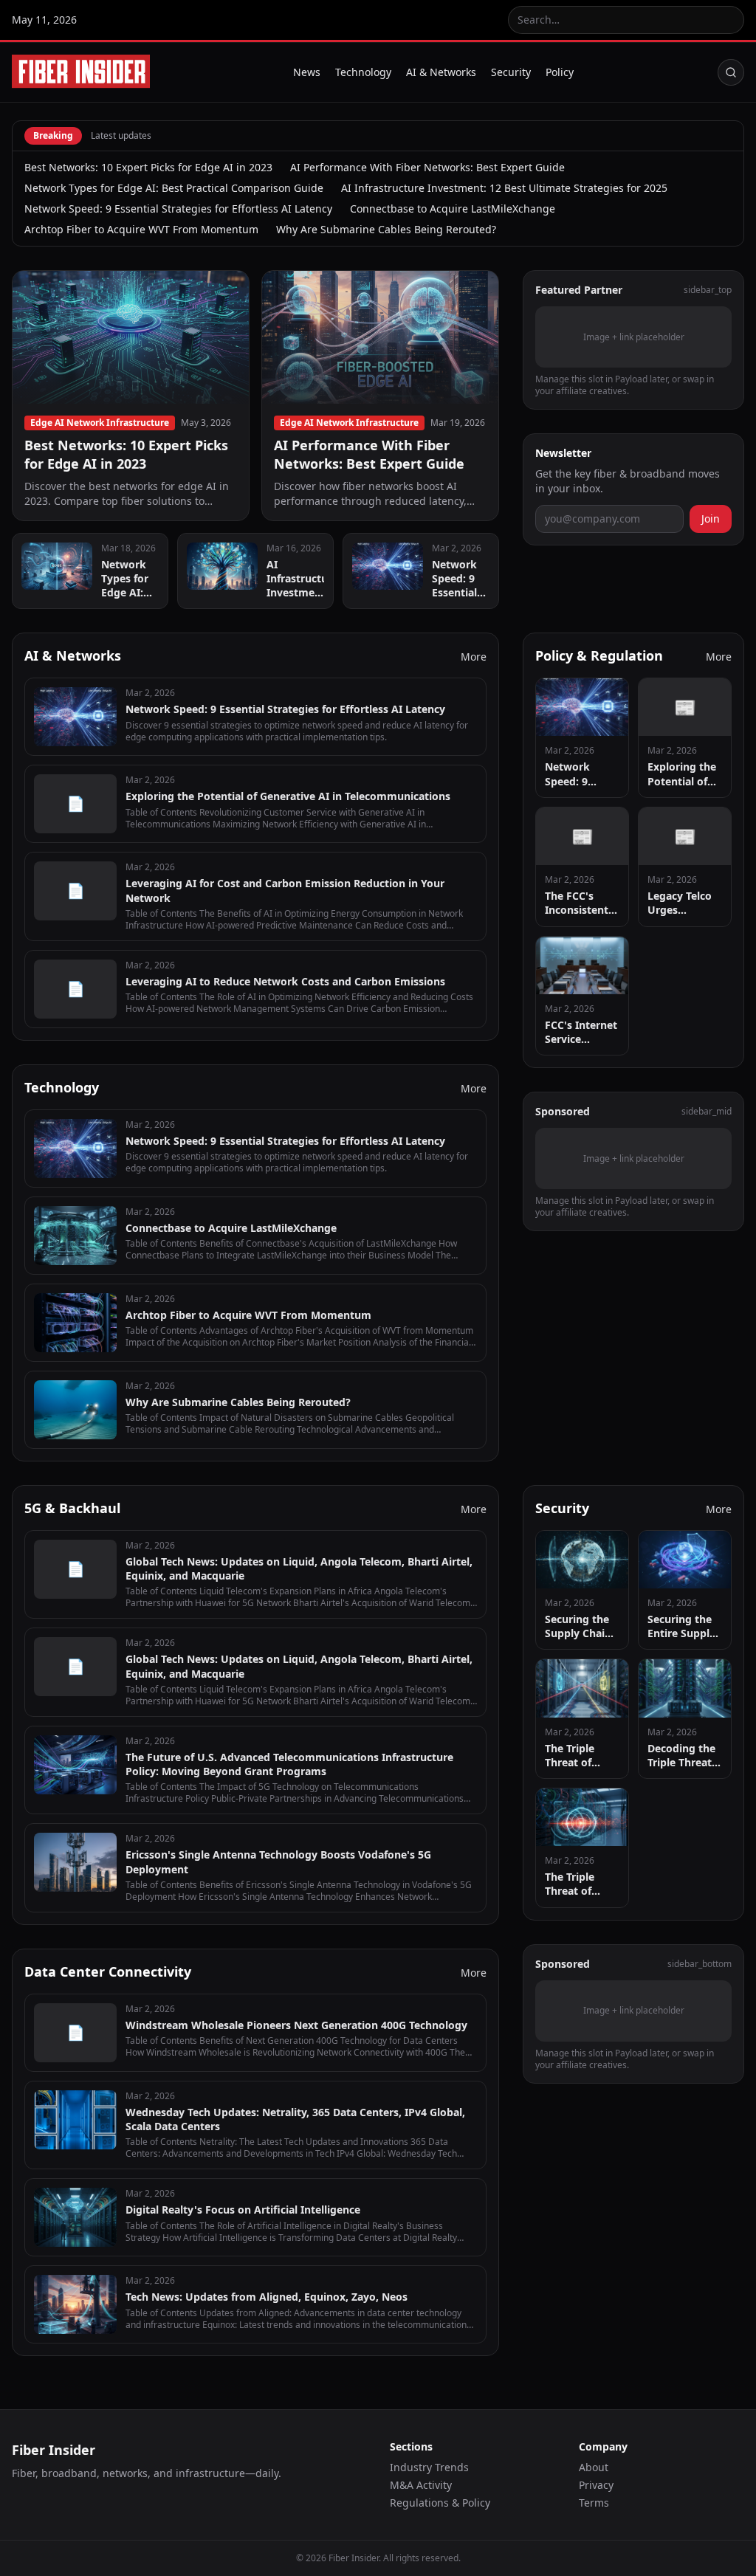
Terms (594, 2503)
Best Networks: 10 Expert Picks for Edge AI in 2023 (148, 167)
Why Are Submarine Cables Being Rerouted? (386, 229)
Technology (363, 72)
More (474, 657)
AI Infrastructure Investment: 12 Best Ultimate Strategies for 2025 (504, 188)
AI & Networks (441, 72)
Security (511, 72)
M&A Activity (421, 2485)
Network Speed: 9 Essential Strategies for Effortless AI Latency (178, 209)
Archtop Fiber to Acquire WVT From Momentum (141, 229)
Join (711, 519)
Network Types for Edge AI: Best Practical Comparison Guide (174, 188)
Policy (560, 72)
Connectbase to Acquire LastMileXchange (453, 209)
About (594, 2467)
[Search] (731, 72)
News (307, 72)
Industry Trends (429, 2467)
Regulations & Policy (440, 2503)
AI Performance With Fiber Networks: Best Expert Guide (427, 167)
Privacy (596, 2485)
